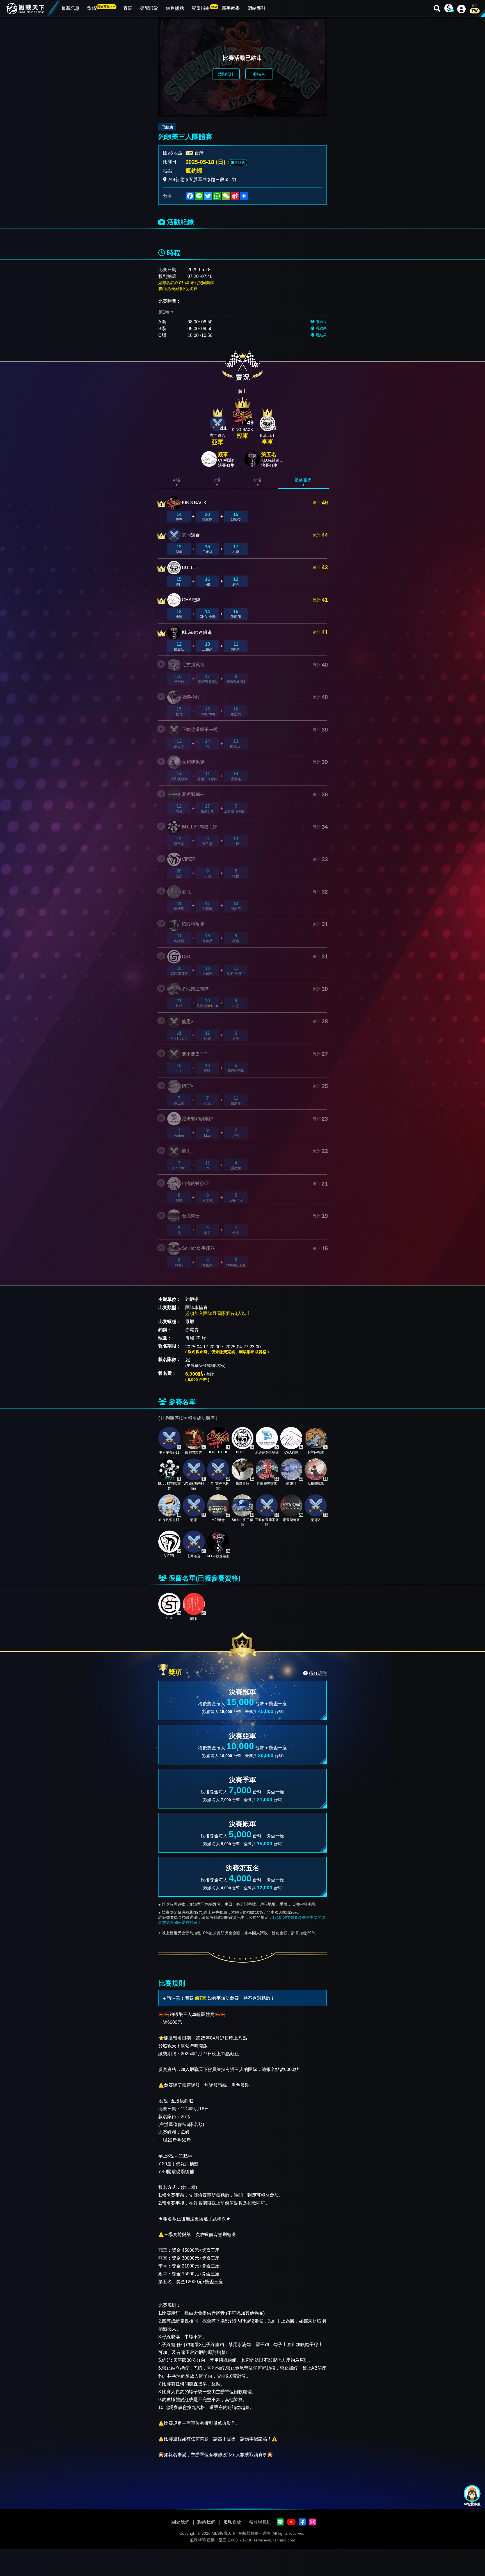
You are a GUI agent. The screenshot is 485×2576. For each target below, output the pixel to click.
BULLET (191, 568)
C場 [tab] (258, 480)
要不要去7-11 (195, 1054)
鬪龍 (186, 892)
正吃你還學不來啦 (200, 729)
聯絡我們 (206, 2522)
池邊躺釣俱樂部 (198, 1119)
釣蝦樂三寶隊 (195, 989)
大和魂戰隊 (193, 762)
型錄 (101, 8)
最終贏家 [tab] (303, 480)
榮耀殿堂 (149, 8)
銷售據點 (175, 8)
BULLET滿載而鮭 (200, 827)
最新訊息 (70, 8)
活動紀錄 (226, 74)
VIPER (189, 859)
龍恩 (186, 1151)
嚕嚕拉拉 (191, 697)
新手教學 (231, 8)
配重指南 (205, 8)
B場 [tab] (217, 480)
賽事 (128, 8)
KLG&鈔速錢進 (197, 632)
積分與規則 (260, 2522)
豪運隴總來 (193, 794)
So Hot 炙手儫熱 (198, 1248)
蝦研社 (189, 1086)
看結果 (259, 74)
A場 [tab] (177, 480)
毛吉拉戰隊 (193, 665)
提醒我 (239, 163)
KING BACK (194, 503)
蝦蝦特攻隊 (193, 924)
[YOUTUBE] (291, 2522)
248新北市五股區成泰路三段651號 (202, 180)
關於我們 (180, 2522)
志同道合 (191, 535)
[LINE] (280, 2522)
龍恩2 (188, 1021)
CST (187, 957)
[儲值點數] (449, 8)
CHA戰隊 (191, 600)
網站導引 (257, 8)
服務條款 (232, 2522)
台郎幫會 (191, 1216)
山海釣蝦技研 (195, 1183)
